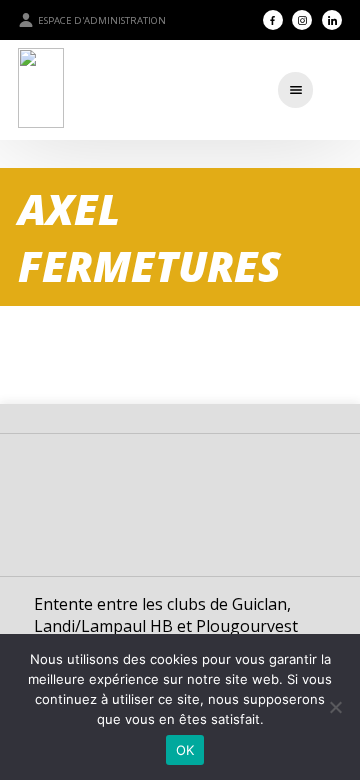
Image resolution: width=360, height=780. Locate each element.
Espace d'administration (102, 20)
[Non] (335, 707)
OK (185, 750)
